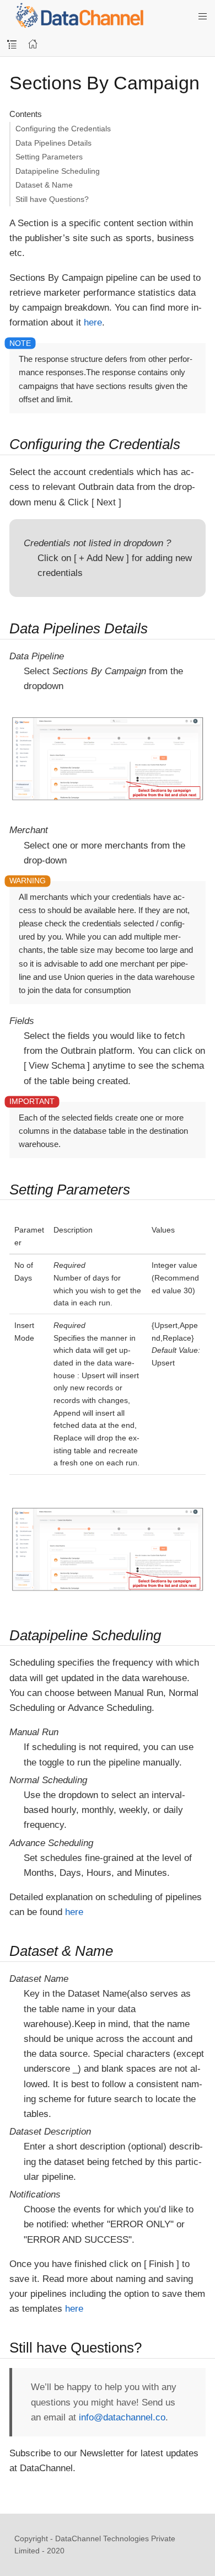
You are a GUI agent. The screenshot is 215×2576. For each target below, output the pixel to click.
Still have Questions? (52, 199)
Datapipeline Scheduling (58, 171)
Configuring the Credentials (63, 129)
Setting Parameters (49, 157)
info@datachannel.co (122, 2417)
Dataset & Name (44, 185)
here (93, 322)
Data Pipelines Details (53, 143)
